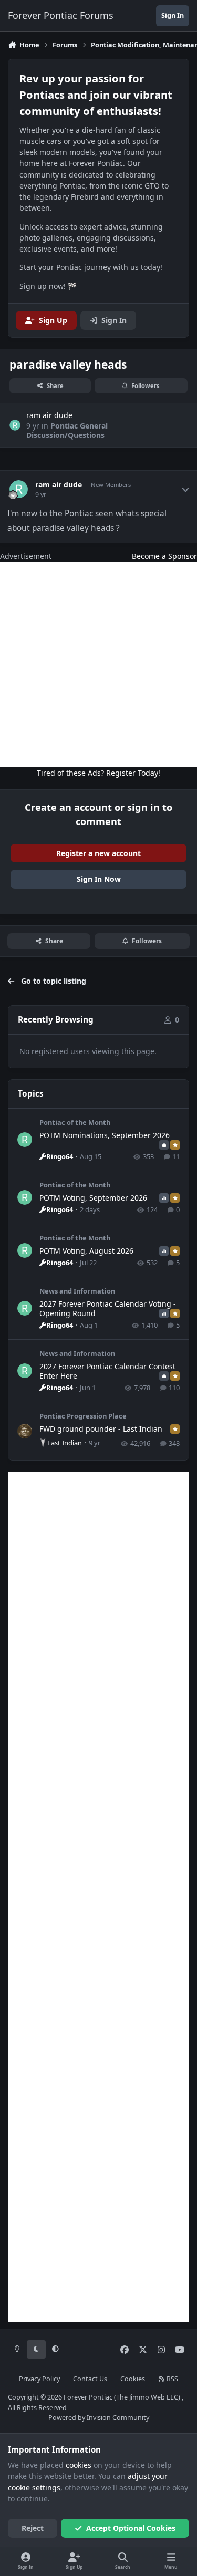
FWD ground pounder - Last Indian (101, 1429)
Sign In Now (99, 879)
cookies (79, 2465)
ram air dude (59, 485)
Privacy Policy (39, 2379)
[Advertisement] (98, 665)
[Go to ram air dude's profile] (15, 425)
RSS (172, 2379)
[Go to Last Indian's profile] (25, 1431)
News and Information (77, 1291)
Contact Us (90, 2379)
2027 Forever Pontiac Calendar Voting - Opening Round (108, 1308)
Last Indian (65, 1443)
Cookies (133, 2379)
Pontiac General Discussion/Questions (67, 430)
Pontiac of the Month (75, 1122)
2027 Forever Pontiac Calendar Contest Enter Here (107, 1371)
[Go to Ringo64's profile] (25, 1140)
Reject (33, 2528)
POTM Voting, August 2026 (86, 1251)
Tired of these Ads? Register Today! (98, 773)
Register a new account (98, 853)
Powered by (99, 2418)
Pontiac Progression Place (83, 1416)
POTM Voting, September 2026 (93, 1198)
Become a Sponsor (164, 556)
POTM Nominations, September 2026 (105, 1135)
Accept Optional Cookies (131, 2528)
